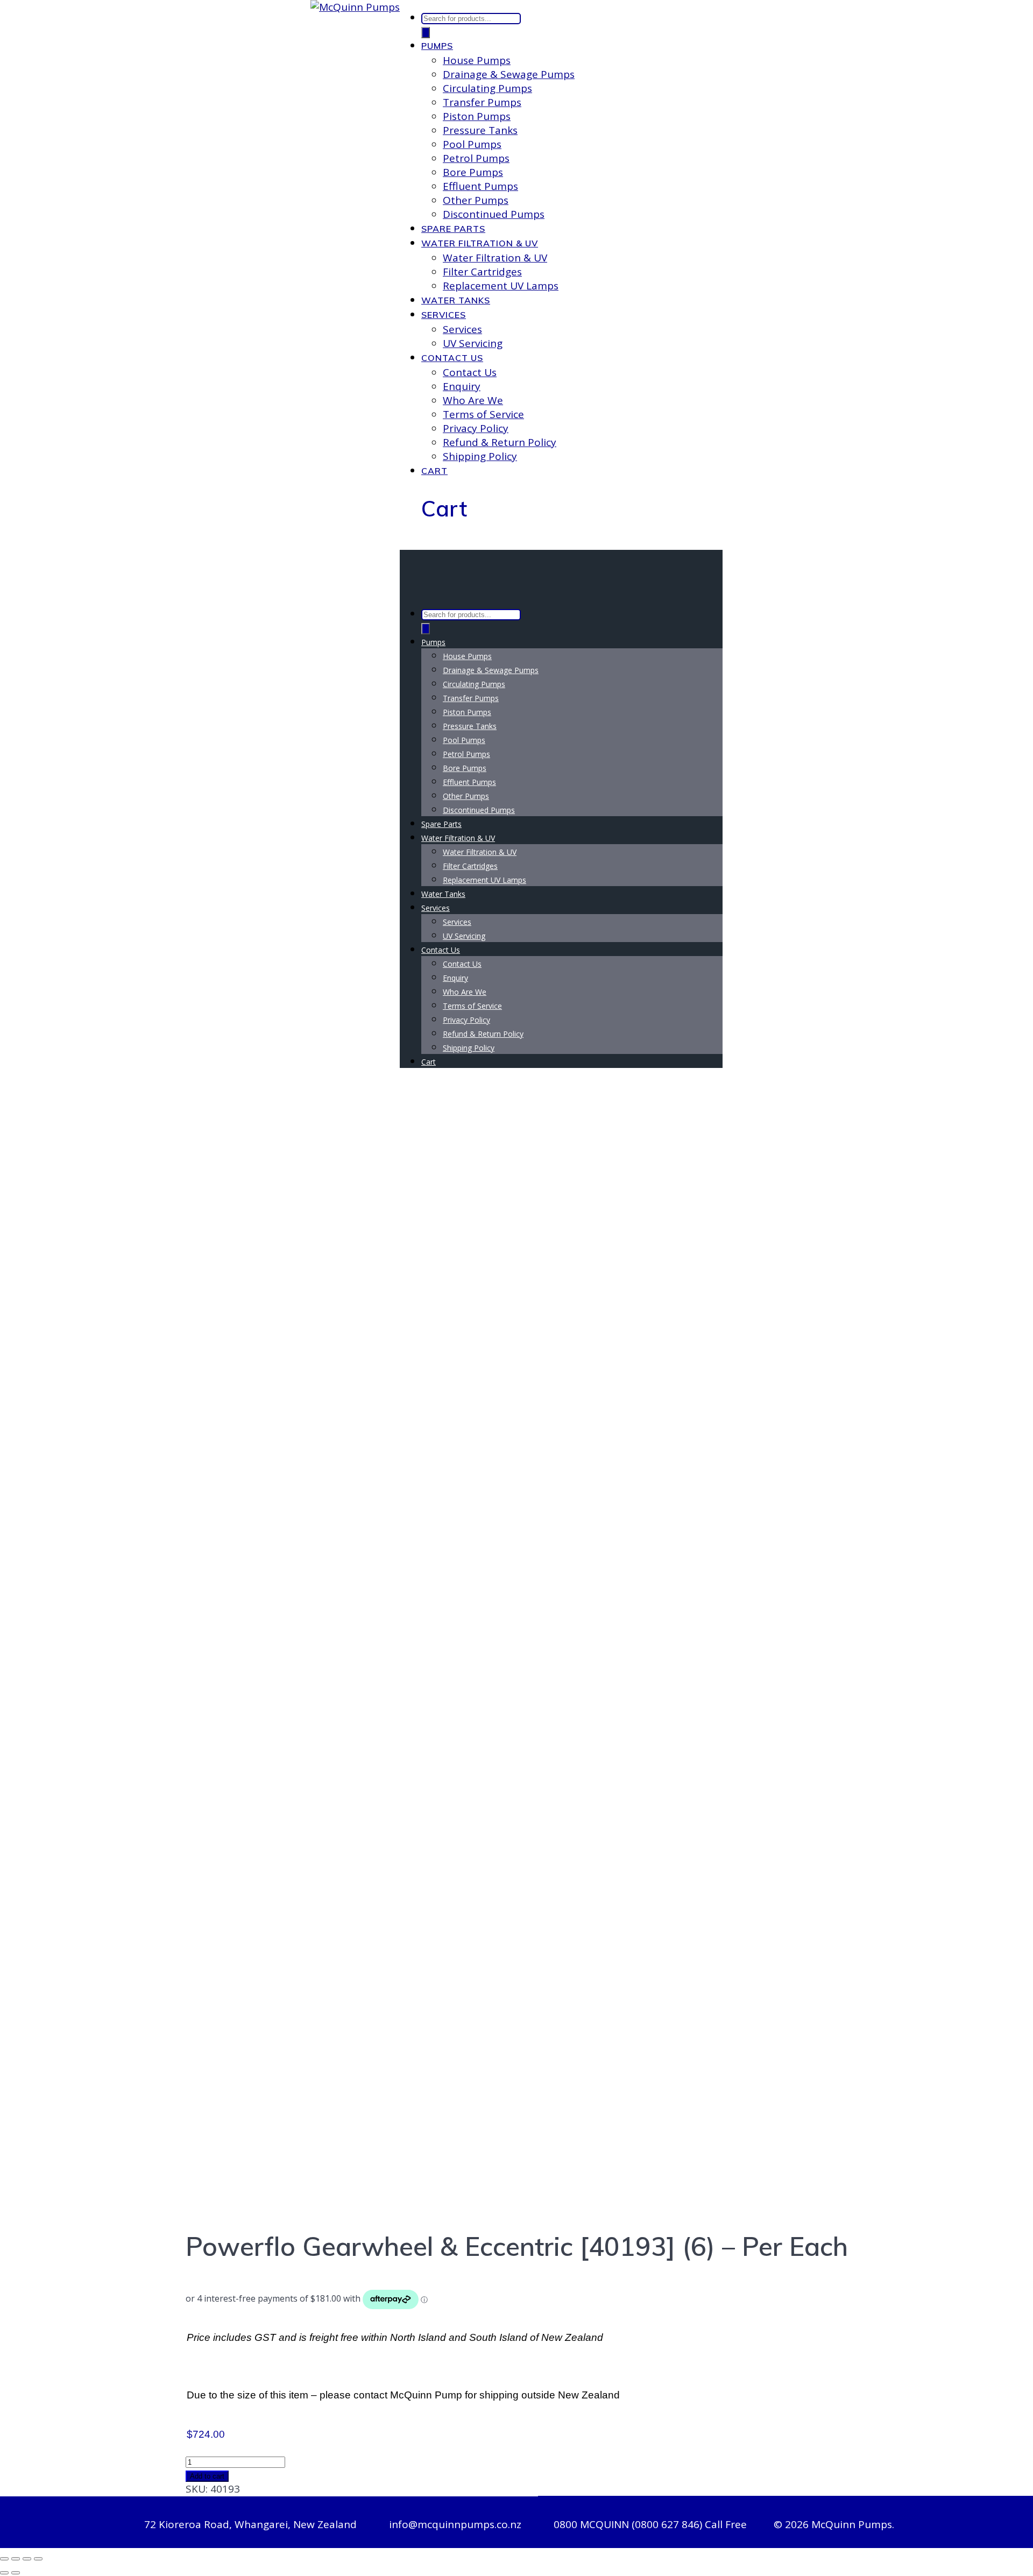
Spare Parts (453, 229)
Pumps (437, 46)
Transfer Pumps (482, 102)
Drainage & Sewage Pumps (509, 74)
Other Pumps (476, 200)
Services (444, 315)
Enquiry (462, 386)
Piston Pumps (477, 116)
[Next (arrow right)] (16, 2573)
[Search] (426, 33)
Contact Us (452, 358)
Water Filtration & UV (480, 243)
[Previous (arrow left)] (4, 2573)
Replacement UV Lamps (501, 286)
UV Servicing (473, 343)
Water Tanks (456, 300)
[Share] (27, 2559)
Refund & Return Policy (500, 442)
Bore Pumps (473, 172)
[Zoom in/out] (4, 2559)
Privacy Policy (476, 428)
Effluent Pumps (480, 186)
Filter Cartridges (482, 272)
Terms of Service (483, 414)
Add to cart (207, 2476)
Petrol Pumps (476, 158)
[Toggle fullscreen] (16, 2559)
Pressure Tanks (480, 130)
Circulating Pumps (487, 88)
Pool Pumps (472, 144)
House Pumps (477, 60)
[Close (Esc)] (38, 2559)
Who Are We (473, 400)
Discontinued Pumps (494, 214)
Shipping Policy (480, 456)
